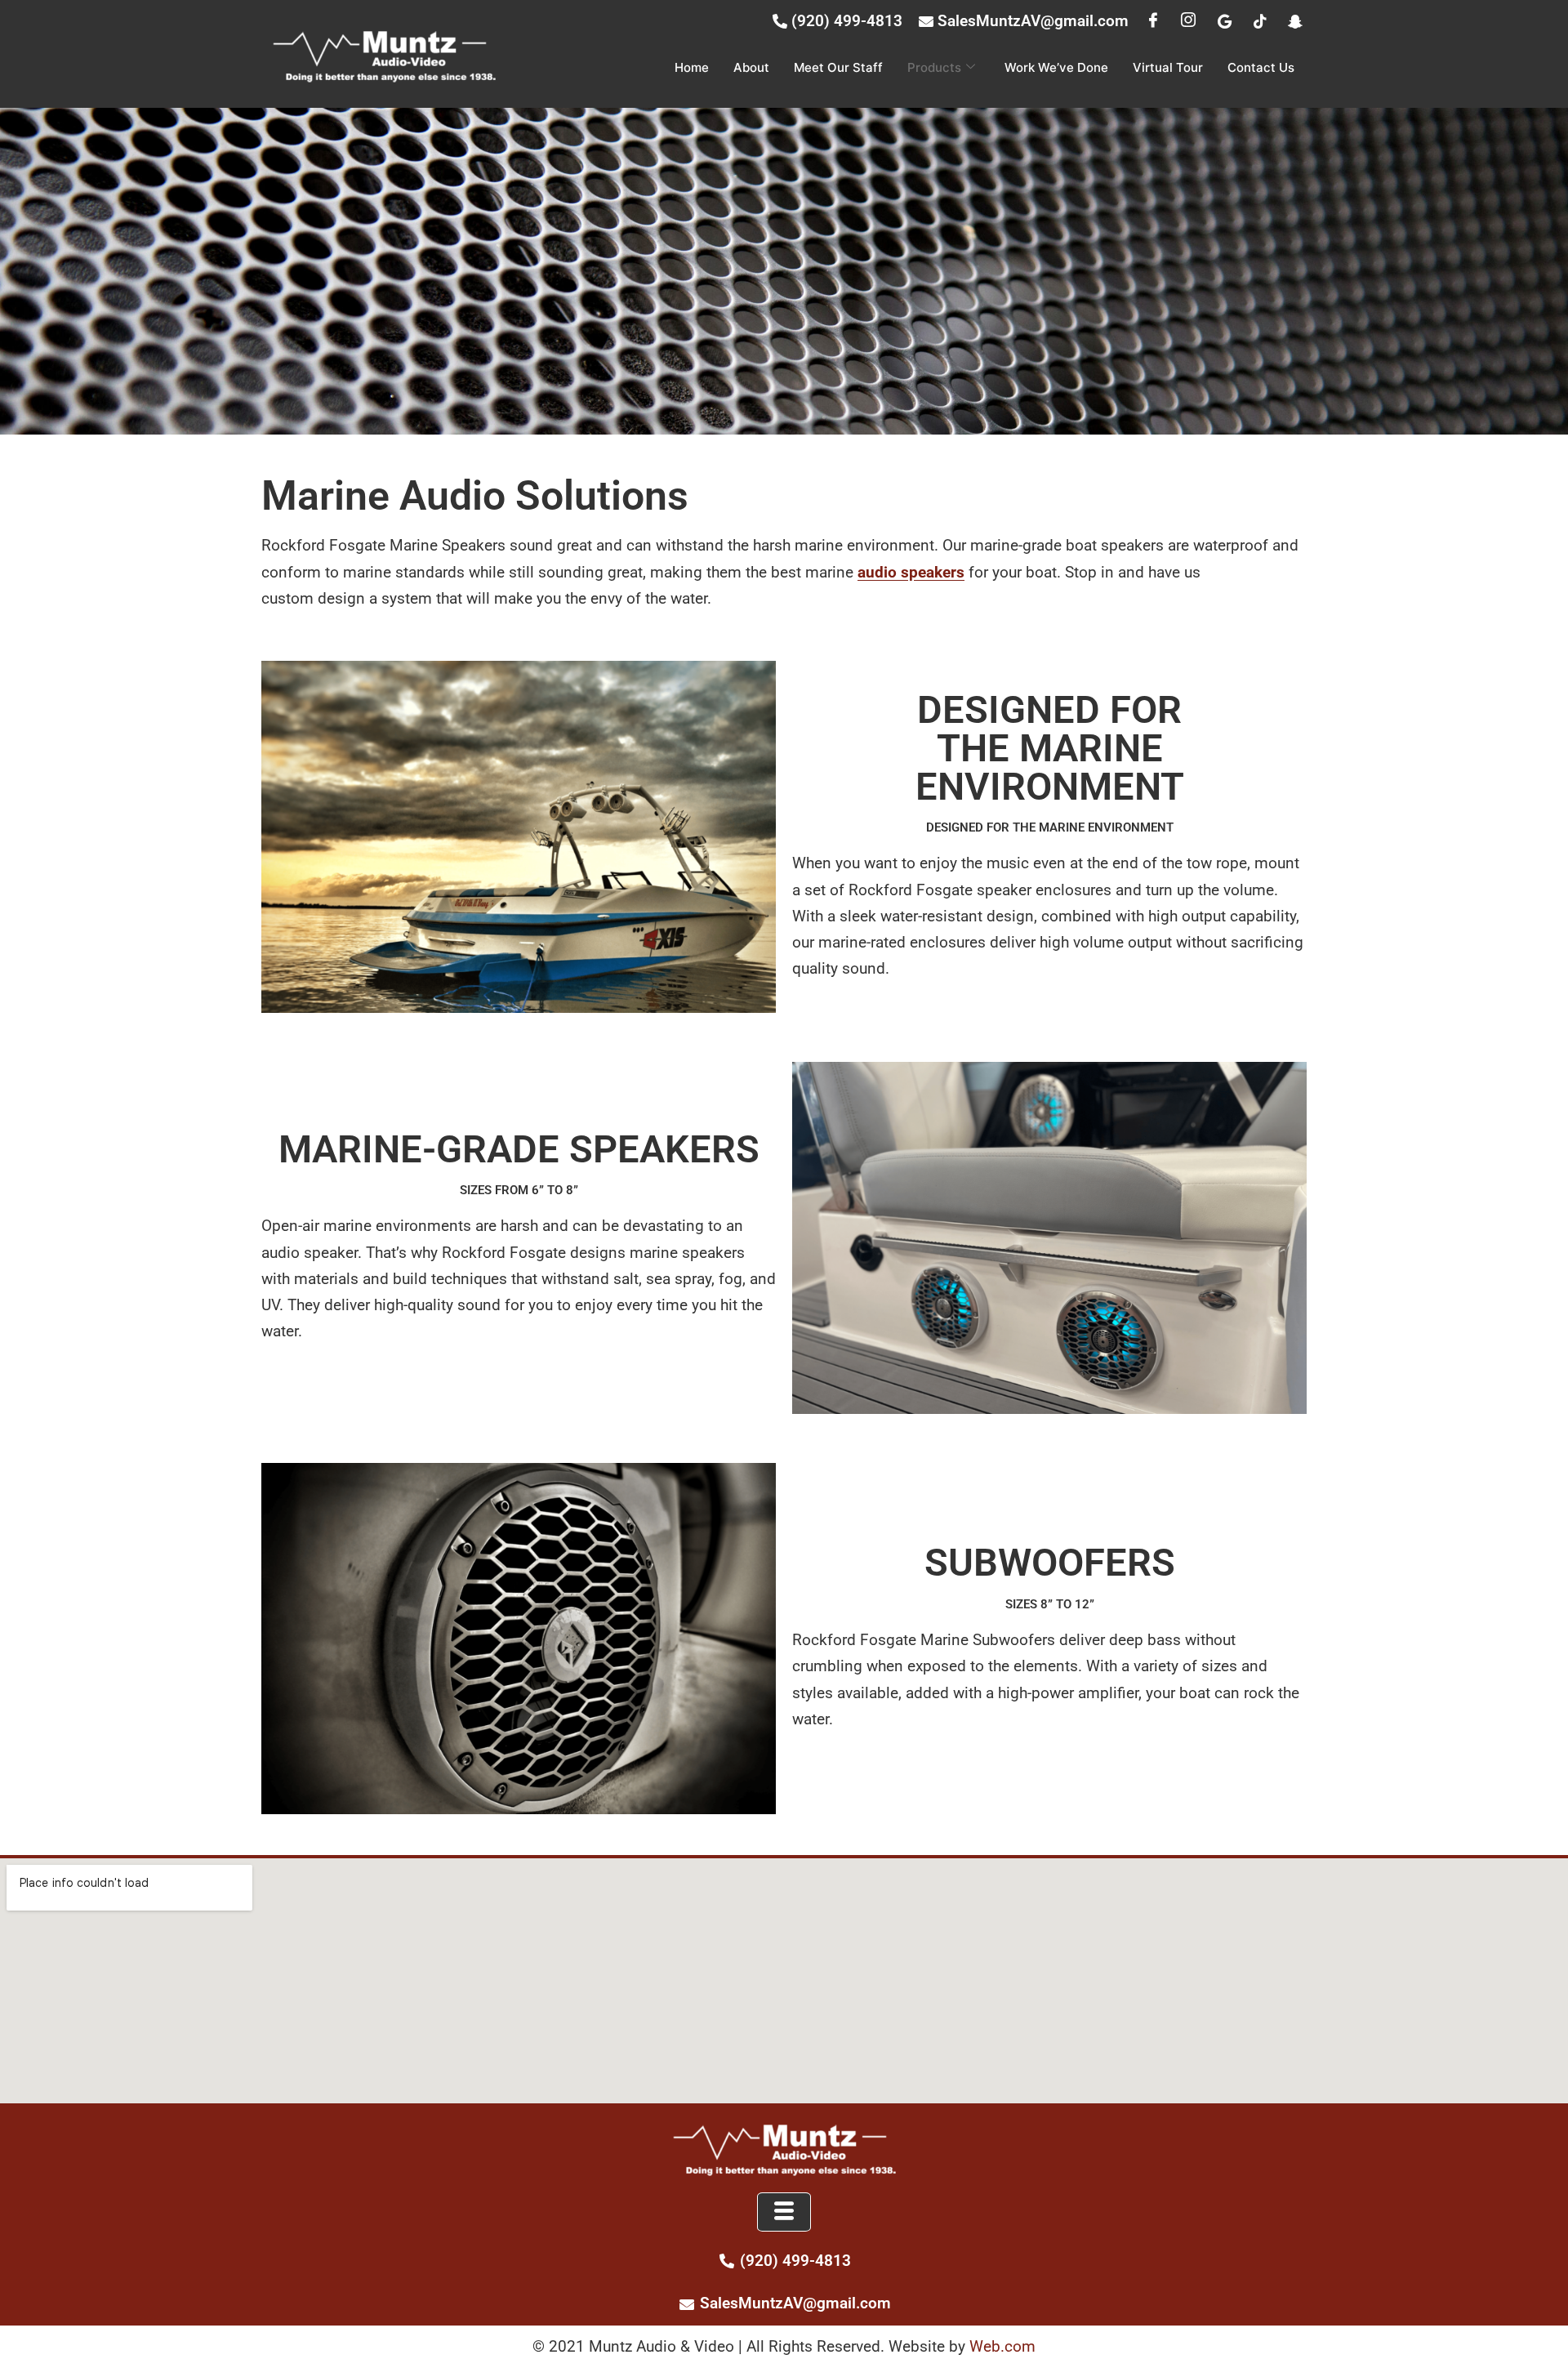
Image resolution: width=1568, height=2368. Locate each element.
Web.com (1002, 2346)
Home (692, 67)
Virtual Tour (1168, 67)
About (751, 67)
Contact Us (1261, 67)
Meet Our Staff (838, 67)
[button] (784, 2212)
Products (934, 67)
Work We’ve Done (1056, 67)
